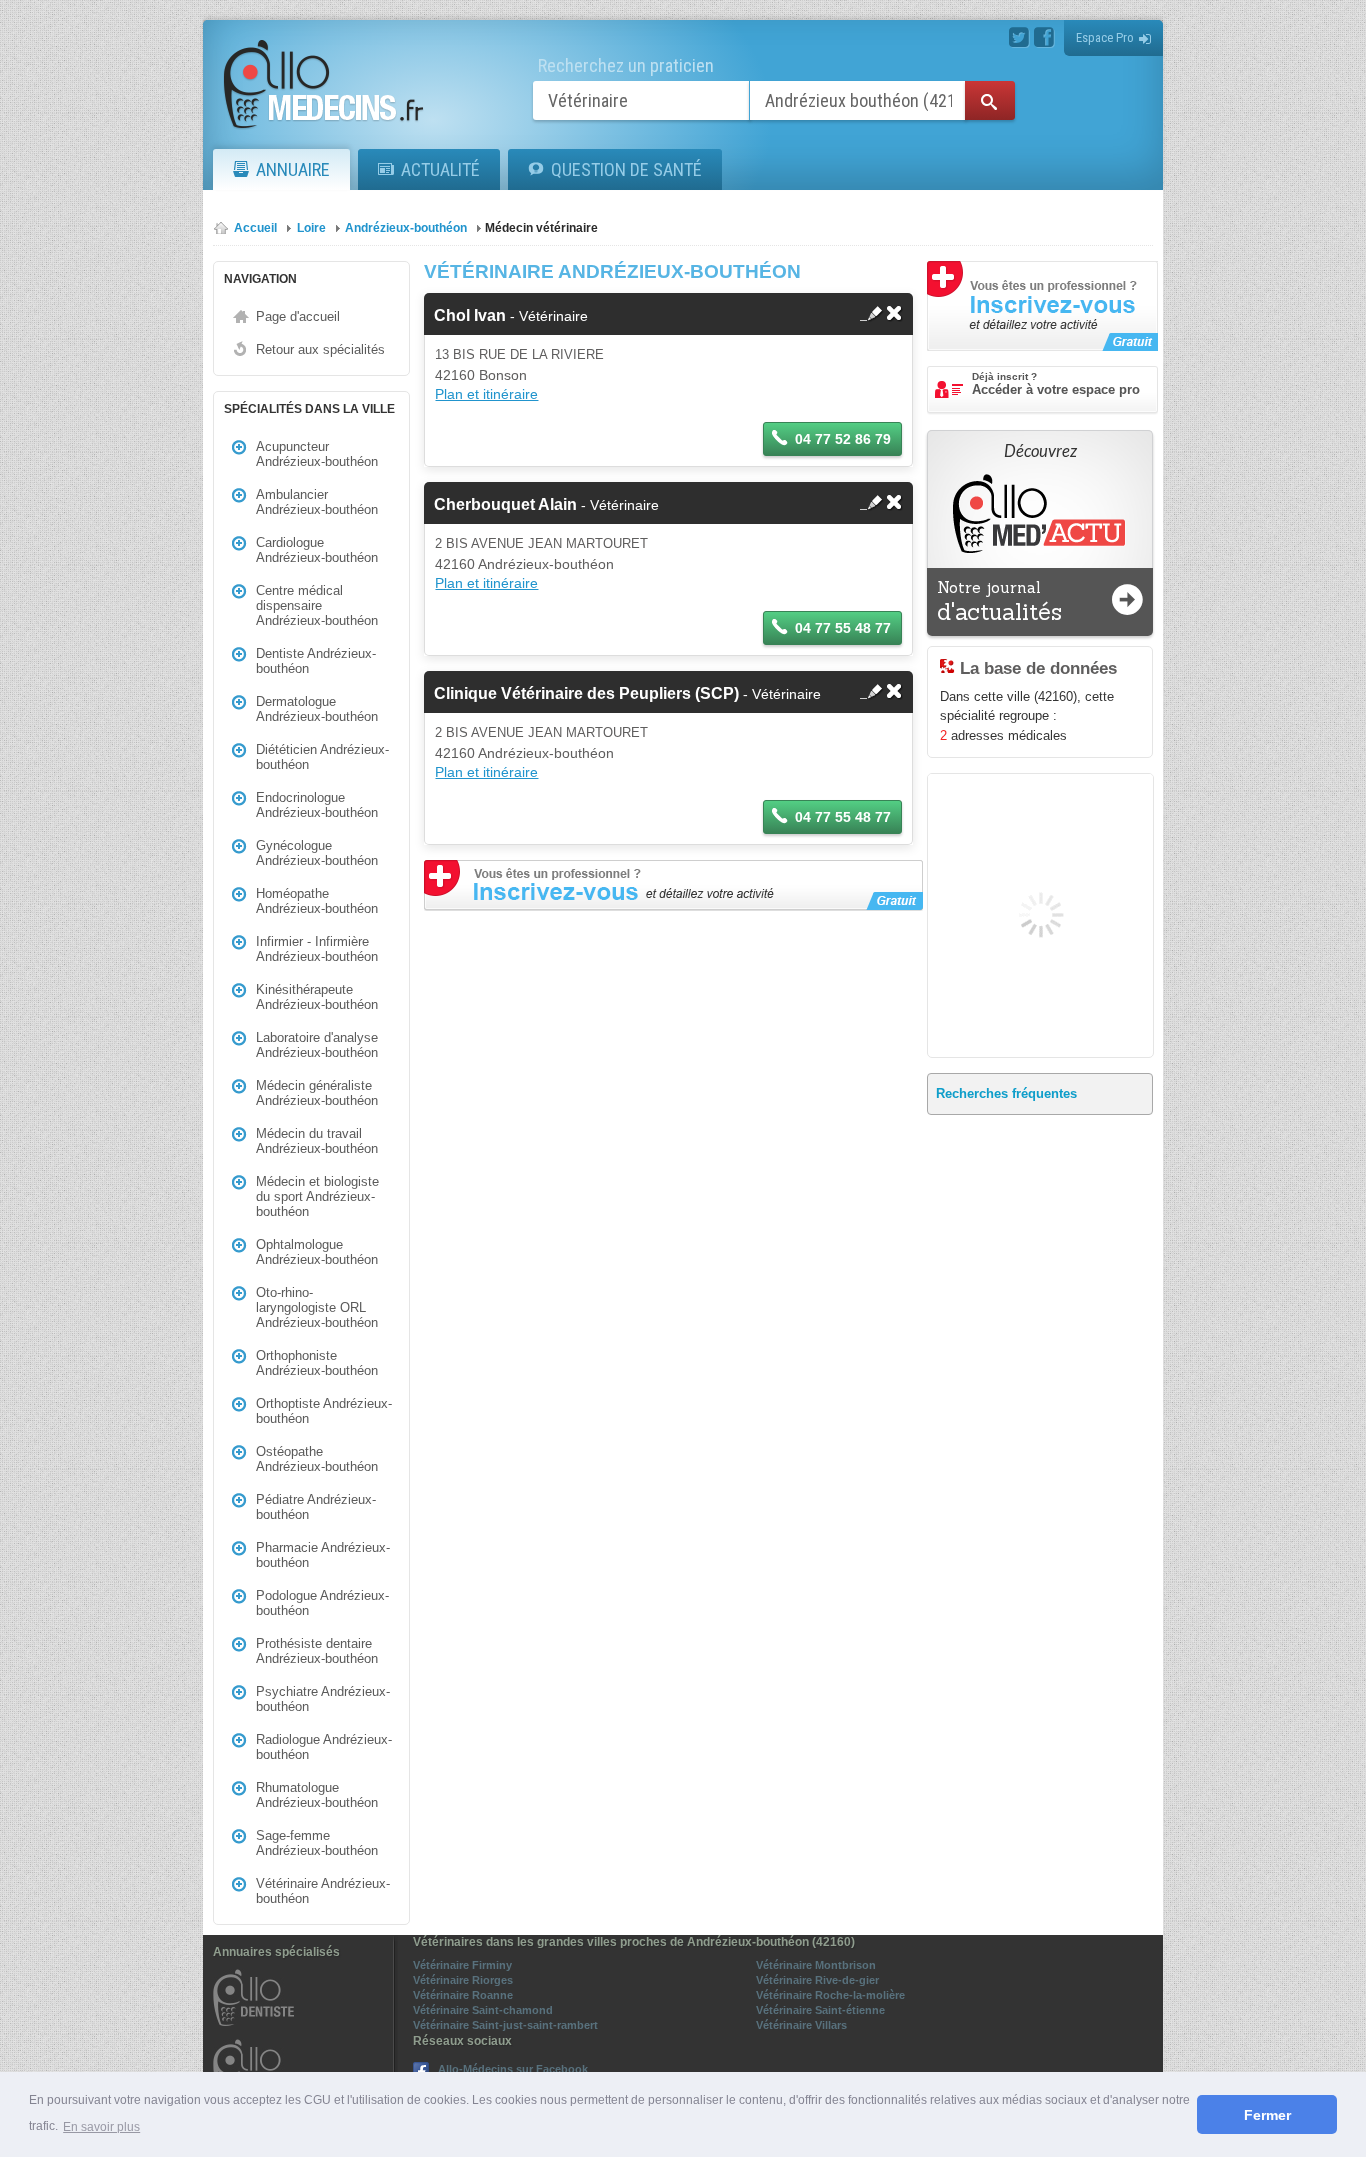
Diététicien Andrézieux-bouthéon (322, 757)
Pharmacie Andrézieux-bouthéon (323, 1555)
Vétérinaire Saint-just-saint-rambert (505, 2025)
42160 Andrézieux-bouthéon (524, 564)
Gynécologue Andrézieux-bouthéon (317, 853)
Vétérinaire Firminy (462, 1965)
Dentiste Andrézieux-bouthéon (316, 661)
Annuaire (293, 169)
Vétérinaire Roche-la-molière (830, 1995)
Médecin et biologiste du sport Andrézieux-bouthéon (317, 1196)
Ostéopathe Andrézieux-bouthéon (317, 1459)
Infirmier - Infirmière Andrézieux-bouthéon (317, 949)
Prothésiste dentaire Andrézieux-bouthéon (317, 1651)
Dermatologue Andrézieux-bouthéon (317, 709)
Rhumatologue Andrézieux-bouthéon (317, 1795)
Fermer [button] (1267, 2115)
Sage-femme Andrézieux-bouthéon (317, 1843)
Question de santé (626, 169)
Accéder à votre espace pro (1056, 384)
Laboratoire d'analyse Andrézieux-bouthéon (317, 1045)
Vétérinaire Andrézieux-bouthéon (323, 1891)
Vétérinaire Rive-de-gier (817, 1980)
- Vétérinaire (511, 316)
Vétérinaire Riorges (463, 1980)
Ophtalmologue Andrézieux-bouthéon (317, 1252)
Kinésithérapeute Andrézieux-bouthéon (317, 997)
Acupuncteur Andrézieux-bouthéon (317, 454)
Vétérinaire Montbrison (816, 1965)
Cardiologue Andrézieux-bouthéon (317, 550)
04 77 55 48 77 (843, 628)
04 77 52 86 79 (843, 439)
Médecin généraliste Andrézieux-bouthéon (317, 1093)
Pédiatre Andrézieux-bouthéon (316, 1507)
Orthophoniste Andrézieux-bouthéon (317, 1363)
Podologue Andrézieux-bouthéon (322, 1603)
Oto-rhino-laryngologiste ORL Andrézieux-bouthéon (317, 1307)
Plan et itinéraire (486, 394)
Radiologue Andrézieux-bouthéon (324, 1747)
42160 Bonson (481, 375)
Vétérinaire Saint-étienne (820, 2010)
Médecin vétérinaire (541, 228)
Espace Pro (1105, 37)
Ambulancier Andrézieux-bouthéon (317, 502)
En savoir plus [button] (101, 2127)
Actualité (440, 169)
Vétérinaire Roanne (463, 1995)
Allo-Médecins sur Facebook (513, 2069)
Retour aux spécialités (320, 349)
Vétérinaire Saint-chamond (483, 2010)
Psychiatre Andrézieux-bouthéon (323, 1699)
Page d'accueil (298, 316)
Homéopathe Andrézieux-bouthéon (317, 901)
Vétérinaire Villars (801, 2025)
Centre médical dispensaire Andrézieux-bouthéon (317, 605)
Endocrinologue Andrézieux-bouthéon (317, 805)
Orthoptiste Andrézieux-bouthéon (324, 1411)
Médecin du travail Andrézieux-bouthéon (317, 1141)
